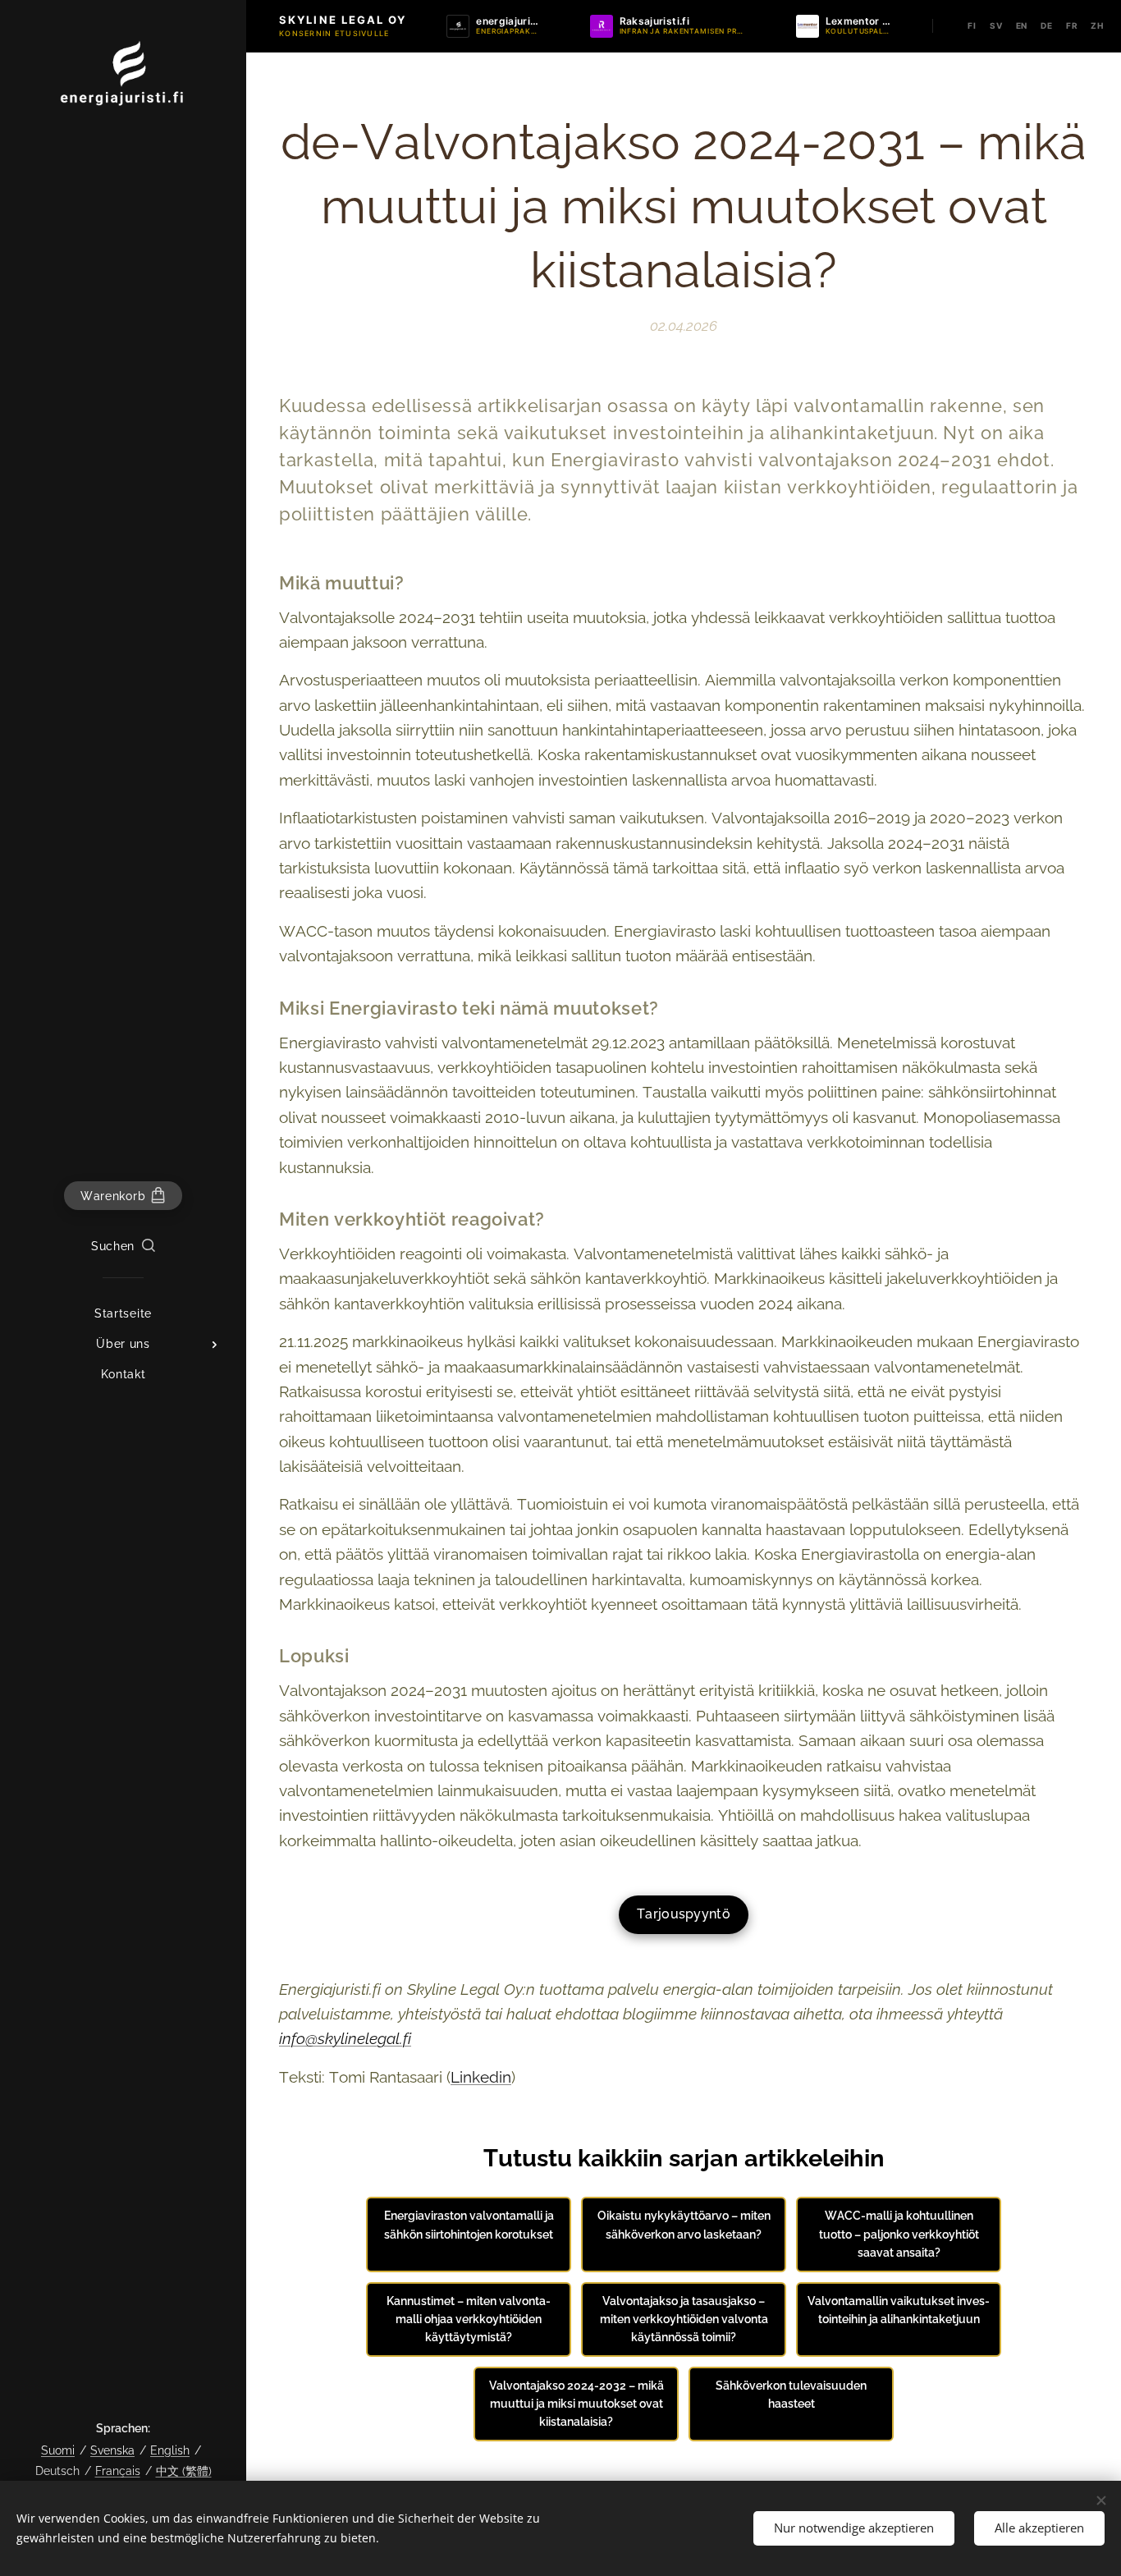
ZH (1097, 25)
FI (972, 25)
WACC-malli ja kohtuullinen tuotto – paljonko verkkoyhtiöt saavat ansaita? (899, 2234)
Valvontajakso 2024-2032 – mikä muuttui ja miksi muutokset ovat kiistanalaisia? (577, 2404)
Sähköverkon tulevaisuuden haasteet (791, 2395)
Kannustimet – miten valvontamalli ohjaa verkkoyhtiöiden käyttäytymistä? (469, 2319)
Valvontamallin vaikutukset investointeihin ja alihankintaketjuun (899, 2310)
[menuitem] (123, 1314)
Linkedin (481, 2077)
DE (1047, 25)
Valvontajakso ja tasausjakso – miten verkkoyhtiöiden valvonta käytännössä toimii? (684, 2319)
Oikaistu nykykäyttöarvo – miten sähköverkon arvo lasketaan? (684, 2225)
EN (1022, 25)
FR (1072, 25)
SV (996, 25)
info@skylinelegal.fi (345, 2038)
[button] (123, 1246)
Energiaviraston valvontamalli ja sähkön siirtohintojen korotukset (469, 2225)
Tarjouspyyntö (684, 1914)
